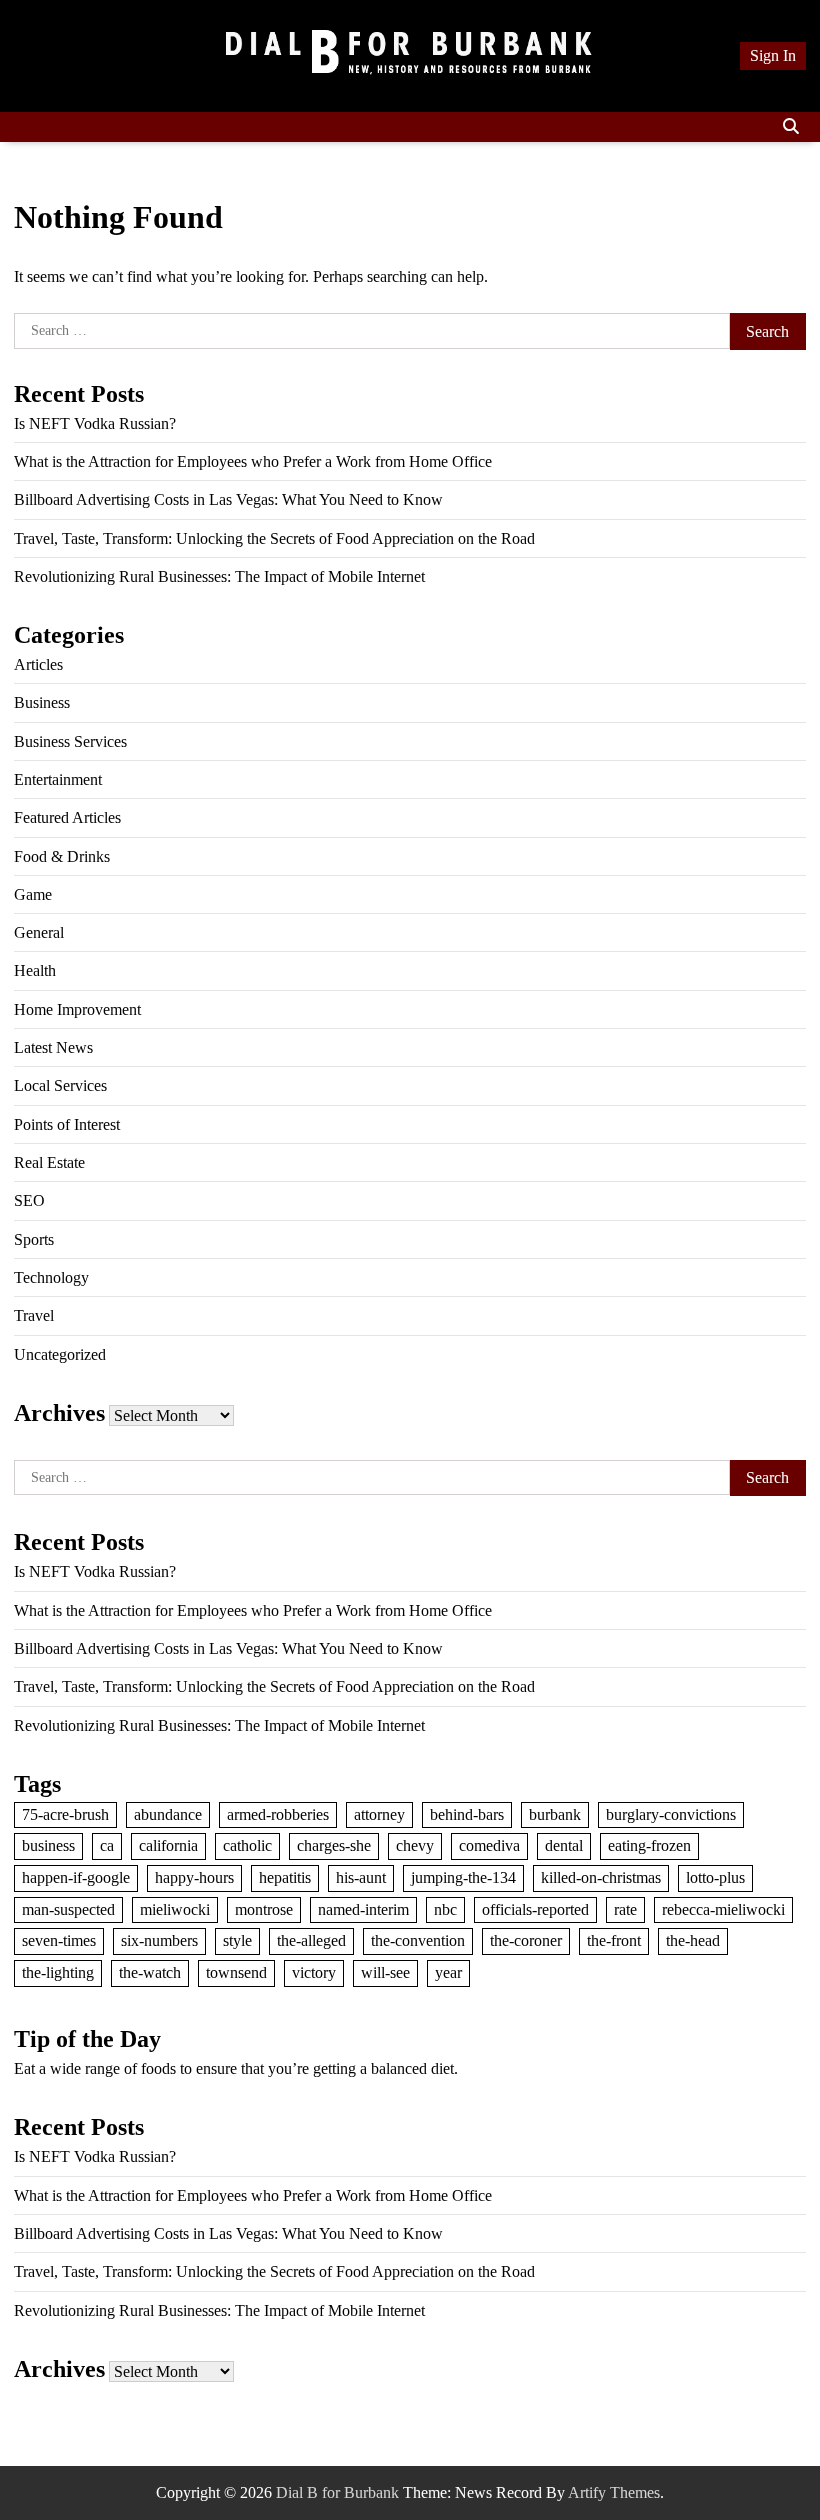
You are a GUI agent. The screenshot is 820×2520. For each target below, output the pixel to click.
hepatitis (285, 1877)
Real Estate (49, 1162)
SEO (29, 1200)
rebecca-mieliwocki (723, 1909)
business (48, 1845)
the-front (614, 1940)
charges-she (334, 1845)
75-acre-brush (65, 1814)
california (168, 1845)
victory (314, 1972)
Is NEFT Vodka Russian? (95, 423)
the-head (693, 1940)
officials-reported (535, 1909)
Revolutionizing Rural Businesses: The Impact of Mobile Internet (219, 576)
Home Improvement (77, 1009)
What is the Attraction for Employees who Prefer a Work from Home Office (253, 461)
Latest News (53, 1047)
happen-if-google (76, 1877)
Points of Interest (67, 1124)
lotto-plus (715, 1877)
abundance (168, 1814)
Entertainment (58, 779)
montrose (264, 1909)
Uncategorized (60, 1354)
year (448, 1972)
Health (35, 970)
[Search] (791, 127)
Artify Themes (614, 2492)
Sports (34, 1239)
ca (107, 1845)
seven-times (59, 1940)
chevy (415, 1845)
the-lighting (58, 1972)
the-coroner (526, 1940)
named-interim (363, 1909)
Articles (38, 664)
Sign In (773, 55)
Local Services (60, 1085)
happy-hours (194, 1877)
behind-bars (467, 1814)
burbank (555, 1814)
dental (564, 1845)
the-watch (150, 1972)
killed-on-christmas (601, 1877)
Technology (51, 1277)
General (39, 932)
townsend (236, 1972)
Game (33, 894)
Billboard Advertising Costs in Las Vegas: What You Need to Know (228, 499)
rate (625, 1909)
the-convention (418, 1940)
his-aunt (361, 1877)
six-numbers (159, 1940)
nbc (445, 1909)
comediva (489, 1845)
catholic (247, 1845)
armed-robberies (278, 1814)
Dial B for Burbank (337, 2492)
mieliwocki (175, 1909)
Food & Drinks (62, 856)
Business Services (70, 741)
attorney (379, 1814)
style (237, 1940)
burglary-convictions (671, 1814)
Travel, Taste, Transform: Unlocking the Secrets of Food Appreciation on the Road (274, 538)
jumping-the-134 (463, 1877)
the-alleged (311, 1940)
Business (42, 702)
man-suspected (68, 1909)
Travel (34, 1315)
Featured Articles (67, 817)
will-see (385, 1972)
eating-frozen (649, 1845)
